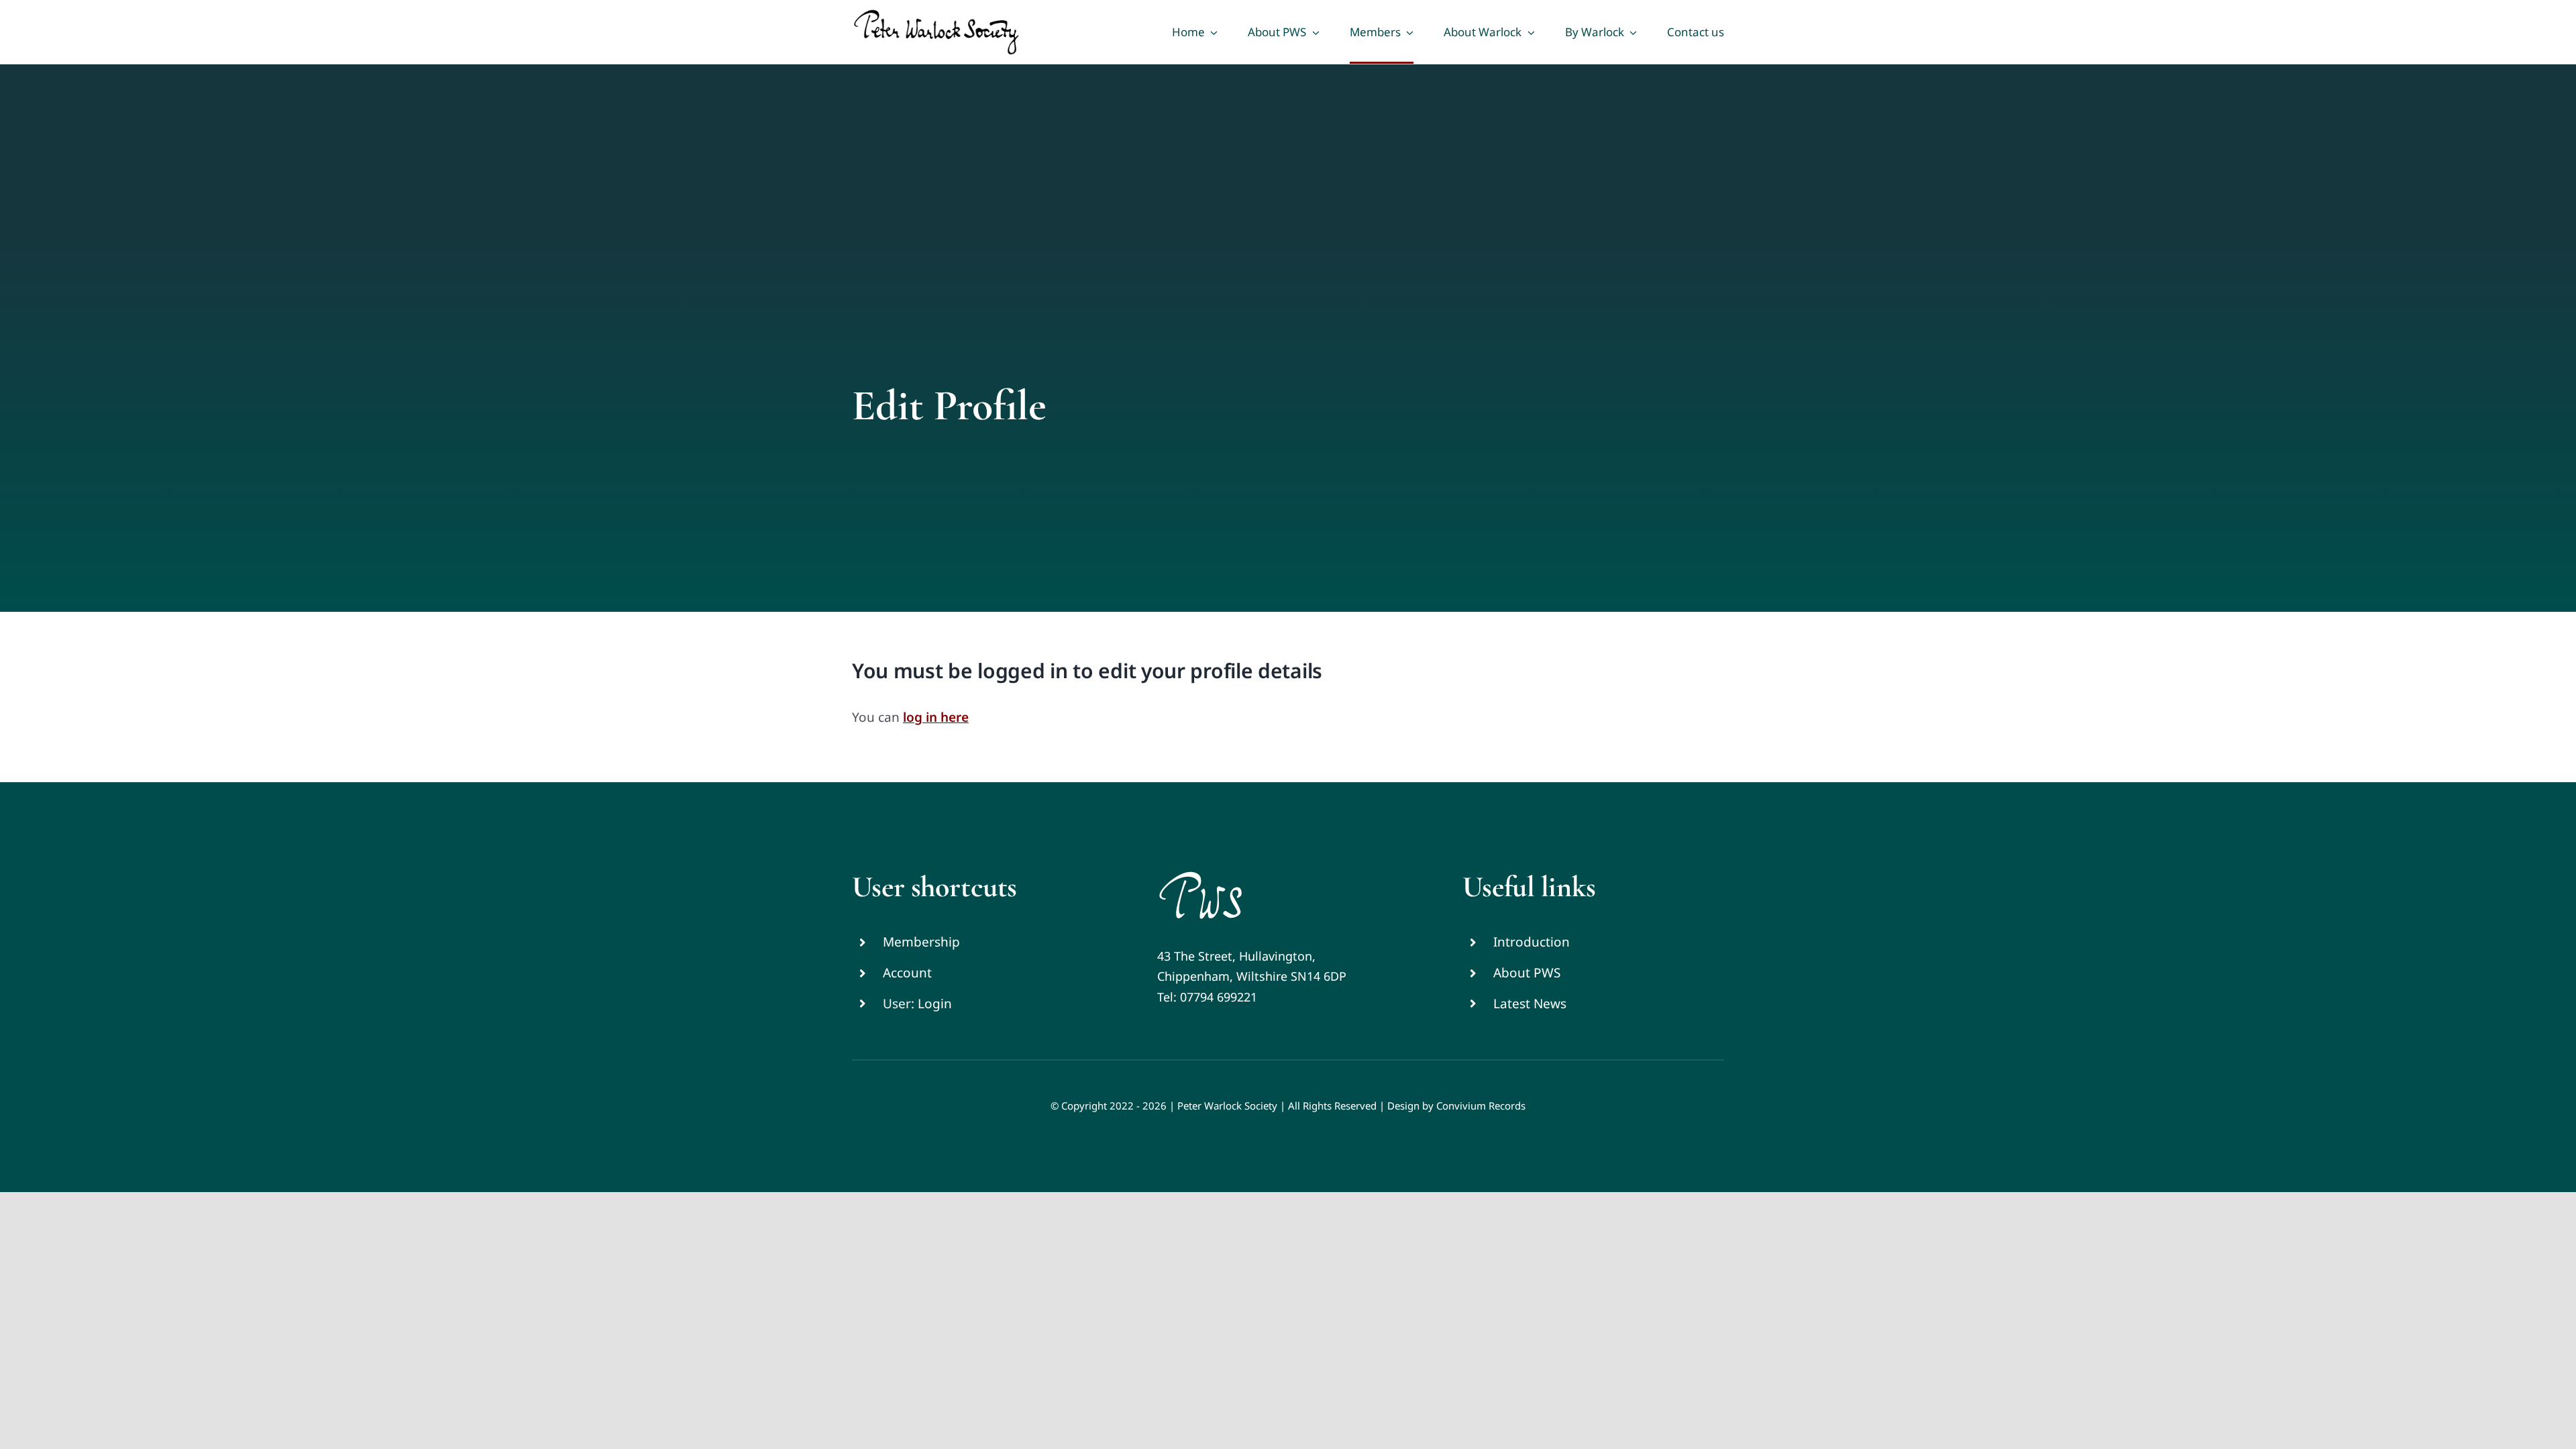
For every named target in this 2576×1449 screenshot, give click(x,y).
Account (907, 973)
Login (935, 1004)
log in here (936, 717)
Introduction (1532, 942)
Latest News (1530, 1004)
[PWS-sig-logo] (1200, 875)
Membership (921, 942)
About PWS (1527, 973)
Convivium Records (1481, 1106)
